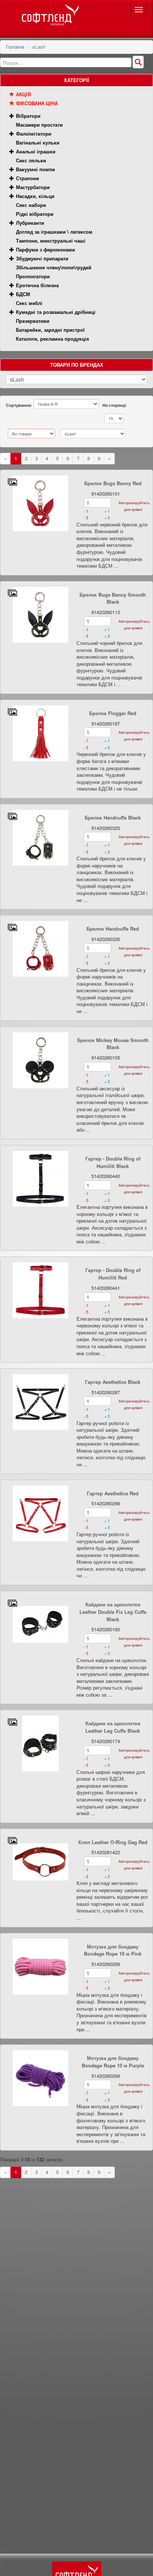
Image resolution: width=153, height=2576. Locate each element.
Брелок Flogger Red (113, 713)
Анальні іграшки (36, 151)
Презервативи (33, 321)
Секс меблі (29, 303)
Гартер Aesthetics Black (113, 1382)
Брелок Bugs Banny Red (113, 483)
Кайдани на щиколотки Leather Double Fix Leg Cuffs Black (113, 1612)
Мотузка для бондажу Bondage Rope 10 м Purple (113, 2062)
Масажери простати (39, 125)
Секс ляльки (31, 160)
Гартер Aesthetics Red (113, 1493)
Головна (15, 47)
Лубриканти (30, 223)
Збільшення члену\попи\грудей (54, 267)
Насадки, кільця (35, 196)
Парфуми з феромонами (45, 249)
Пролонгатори (33, 276)
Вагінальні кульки (38, 142)
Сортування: (19, 405)
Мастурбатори (33, 187)
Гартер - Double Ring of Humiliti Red (113, 1274)
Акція (23, 94)
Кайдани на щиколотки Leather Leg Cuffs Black (113, 1727)
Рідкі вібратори (35, 214)
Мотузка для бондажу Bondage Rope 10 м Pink (113, 1950)
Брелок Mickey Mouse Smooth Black (113, 1044)
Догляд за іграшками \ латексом (54, 232)
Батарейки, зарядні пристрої (50, 330)
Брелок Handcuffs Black (113, 817)
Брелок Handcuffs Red (113, 929)
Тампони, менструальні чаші (51, 241)
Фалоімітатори (34, 134)
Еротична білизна (37, 285)
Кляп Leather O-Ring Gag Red (113, 1842)
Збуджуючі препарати (42, 258)
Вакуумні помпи (35, 169)
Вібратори (28, 116)
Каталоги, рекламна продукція (53, 339)
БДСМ (23, 294)
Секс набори (31, 205)
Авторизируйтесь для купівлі (133, 506)
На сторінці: (115, 405)
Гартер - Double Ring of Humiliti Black (113, 1162)
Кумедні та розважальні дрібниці (56, 312)
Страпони (27, 178)
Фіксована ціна (37, 103)
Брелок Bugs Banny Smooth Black (113, 598)
